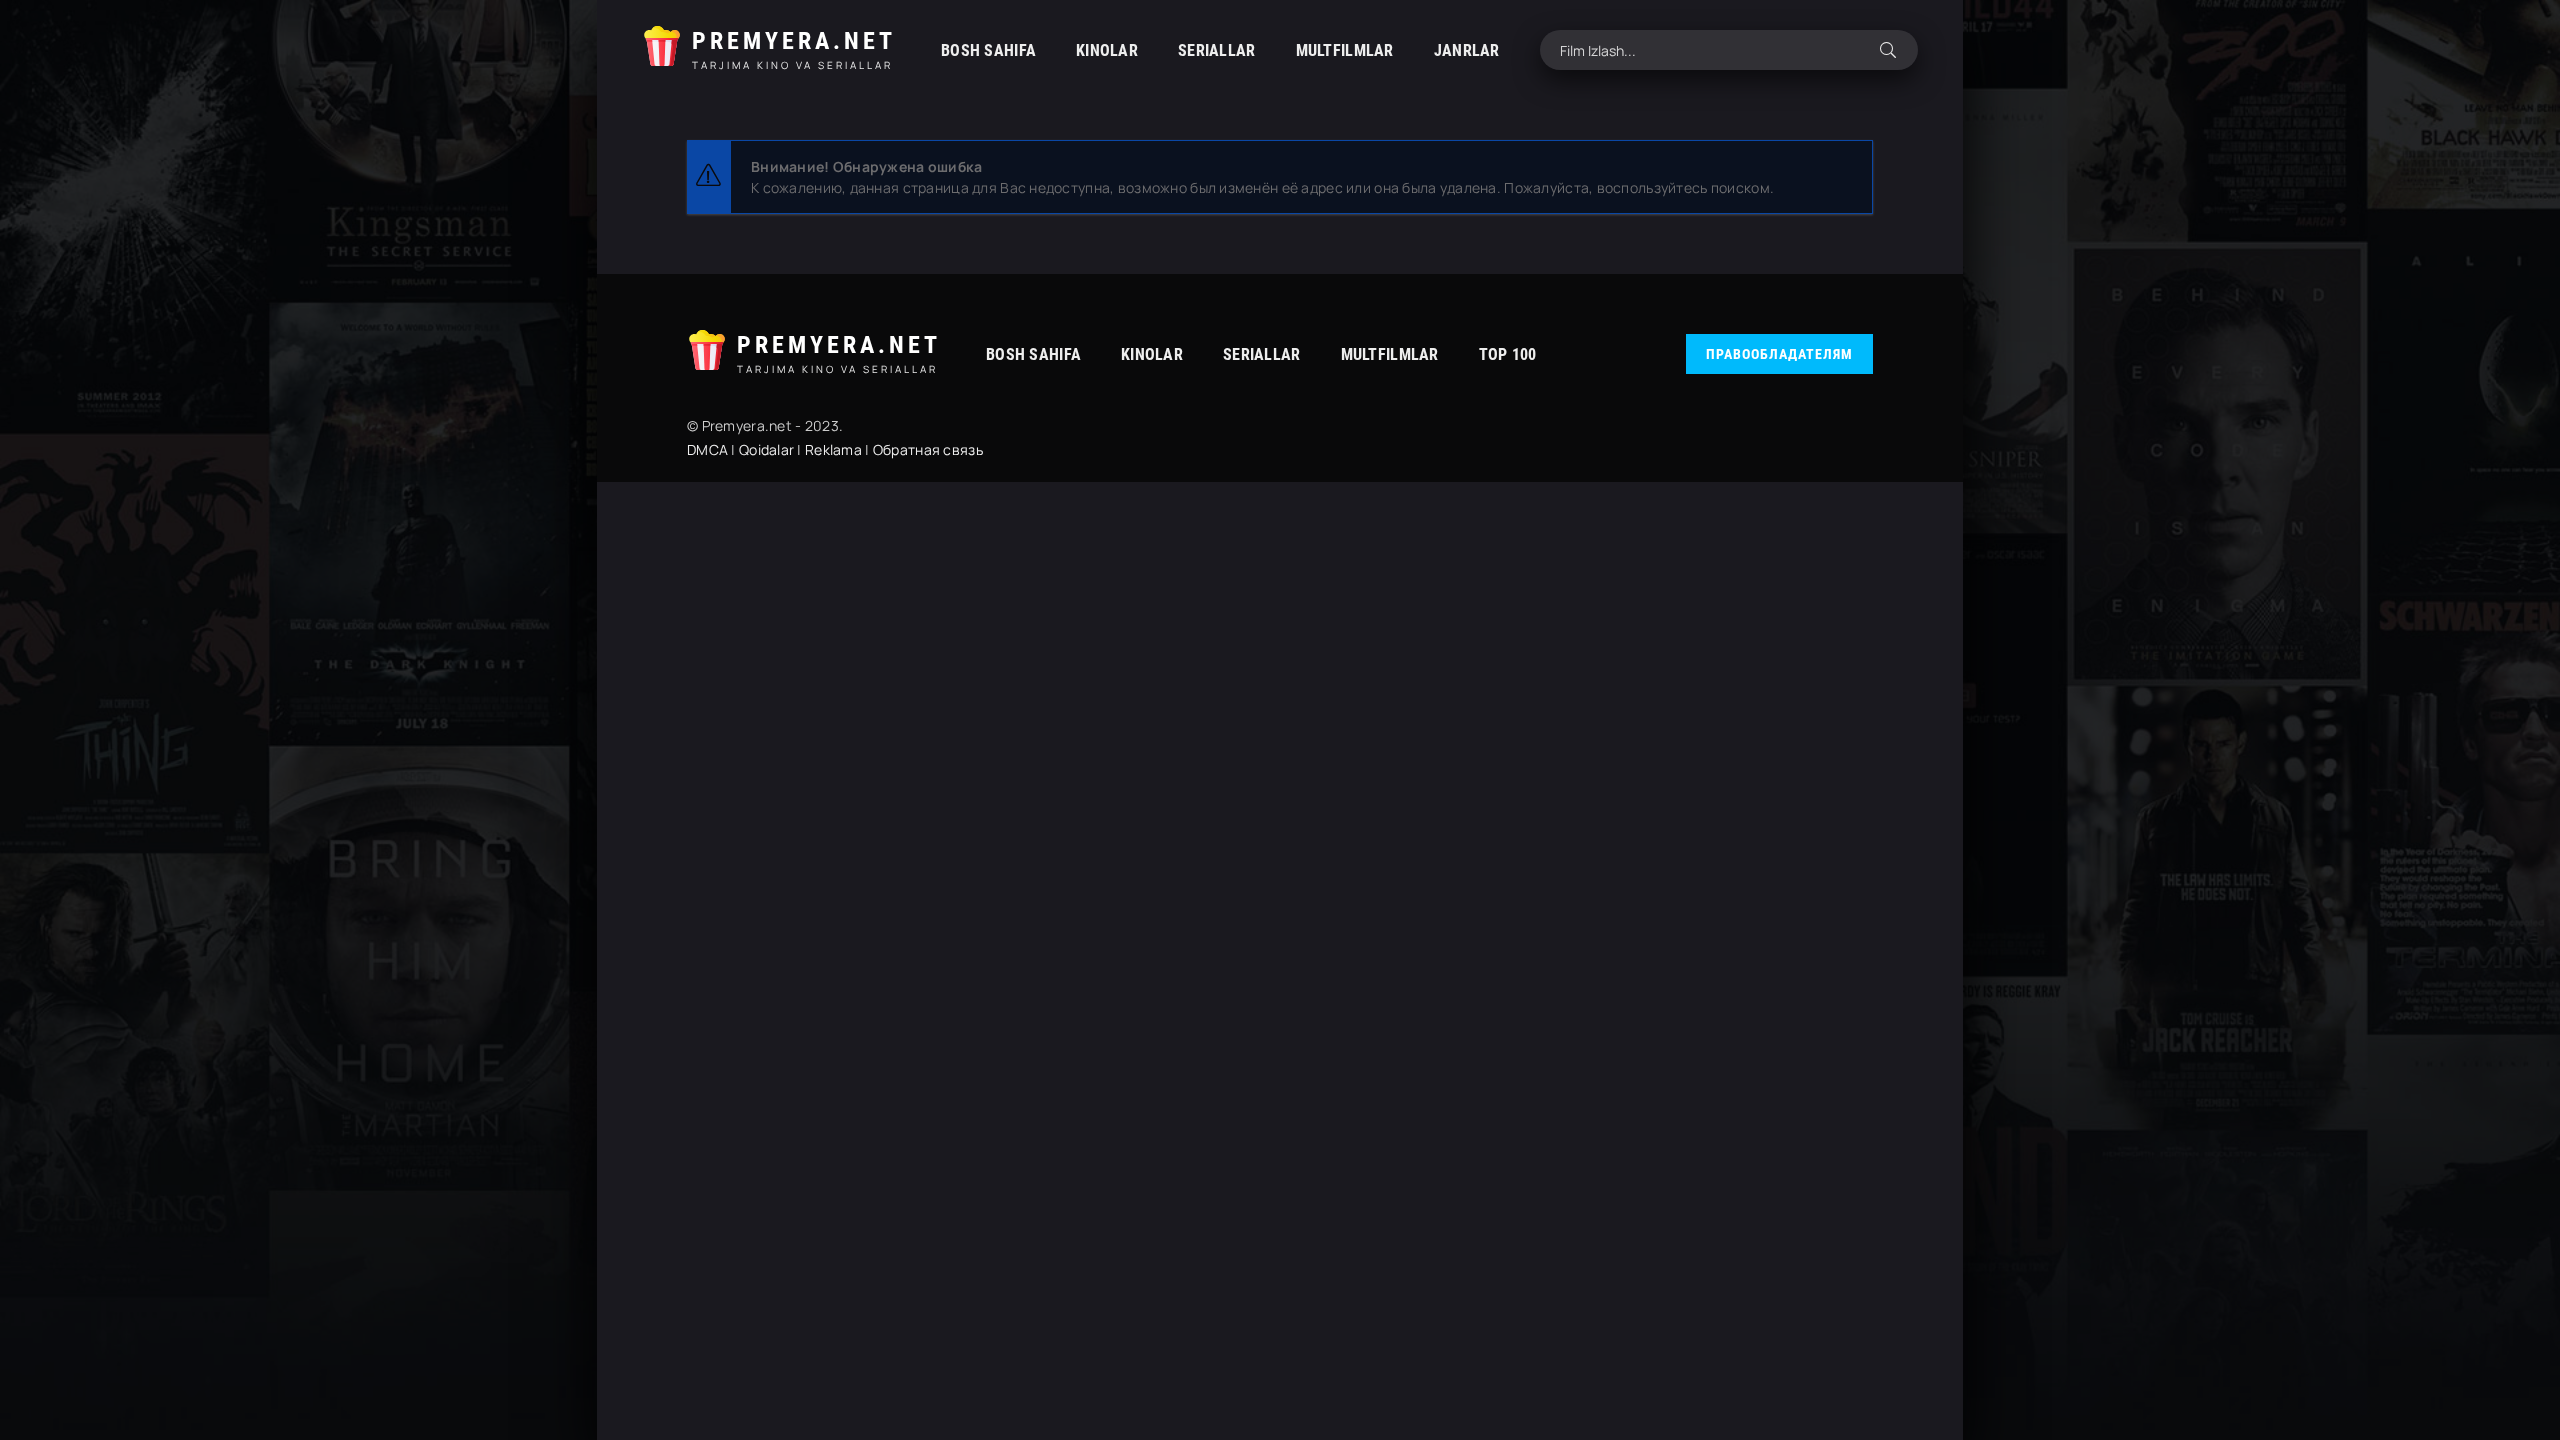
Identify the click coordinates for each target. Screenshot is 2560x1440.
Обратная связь (928, 449)
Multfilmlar (1345, 50)
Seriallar (1217, 50)
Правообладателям (1779, 354)
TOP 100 (1508, 354)
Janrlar (1467, 50)
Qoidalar (766, 449)
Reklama (833, 449)
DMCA (707, 449)
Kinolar (1107, 50)
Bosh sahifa (988, 50)
